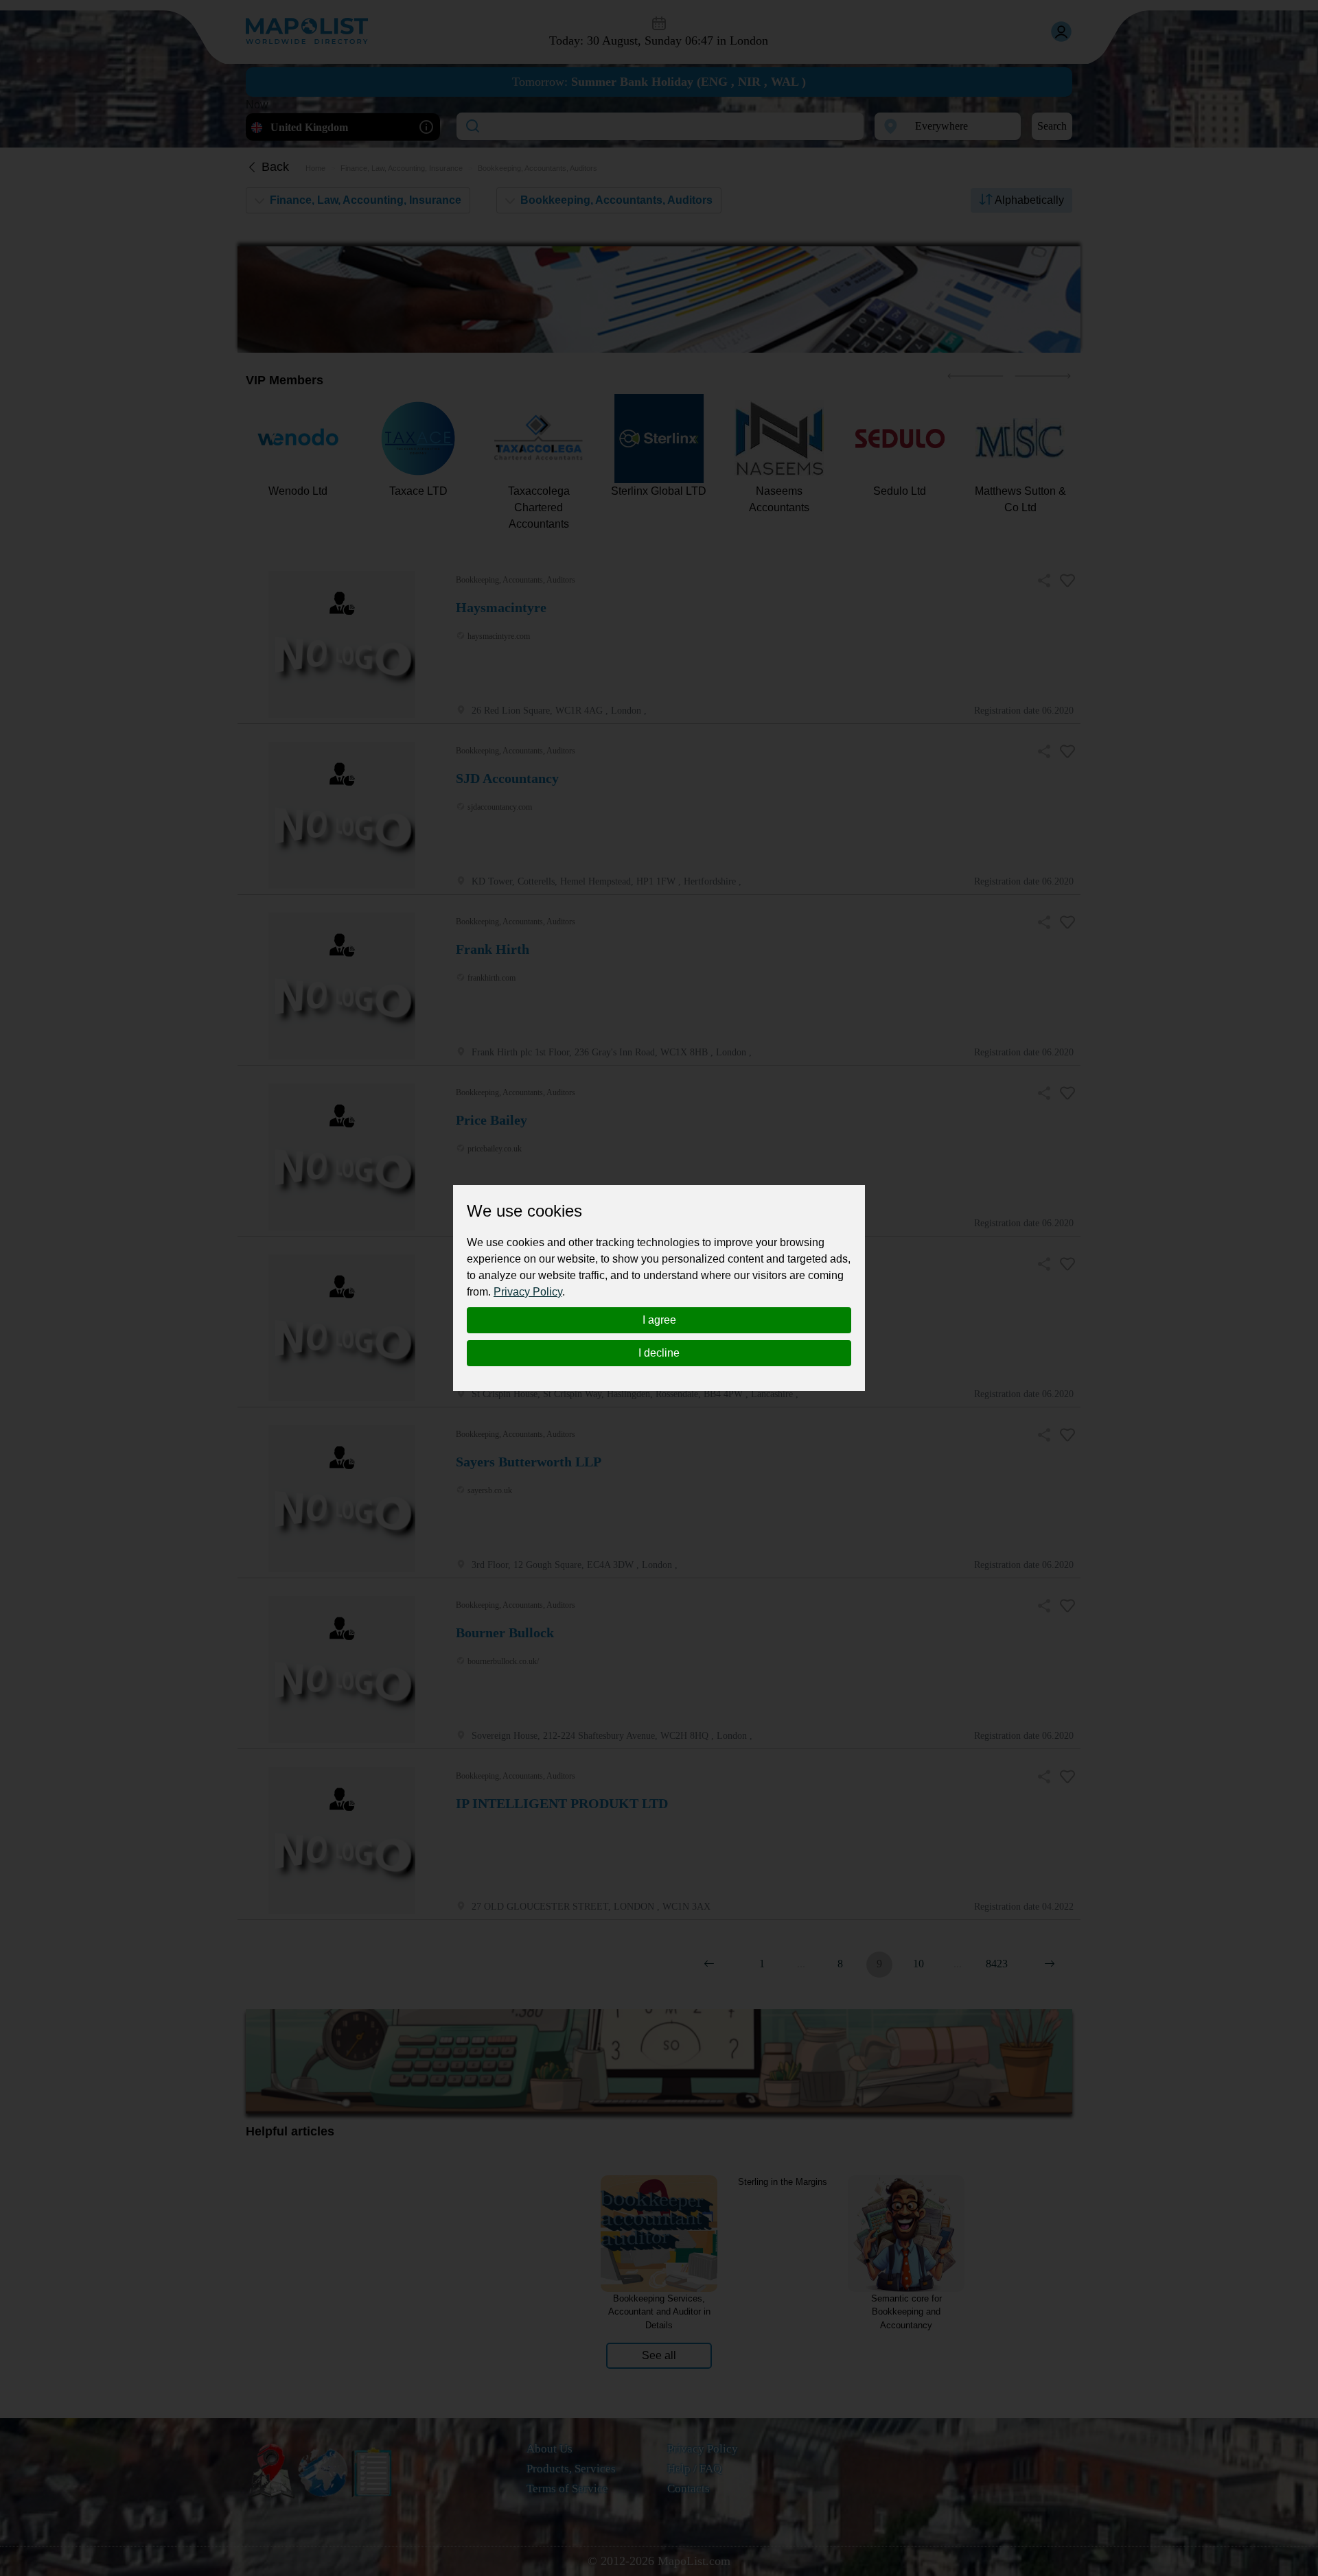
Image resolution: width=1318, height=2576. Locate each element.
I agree (659, 1320)
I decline (659, 1353)
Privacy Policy (528, 1292)
